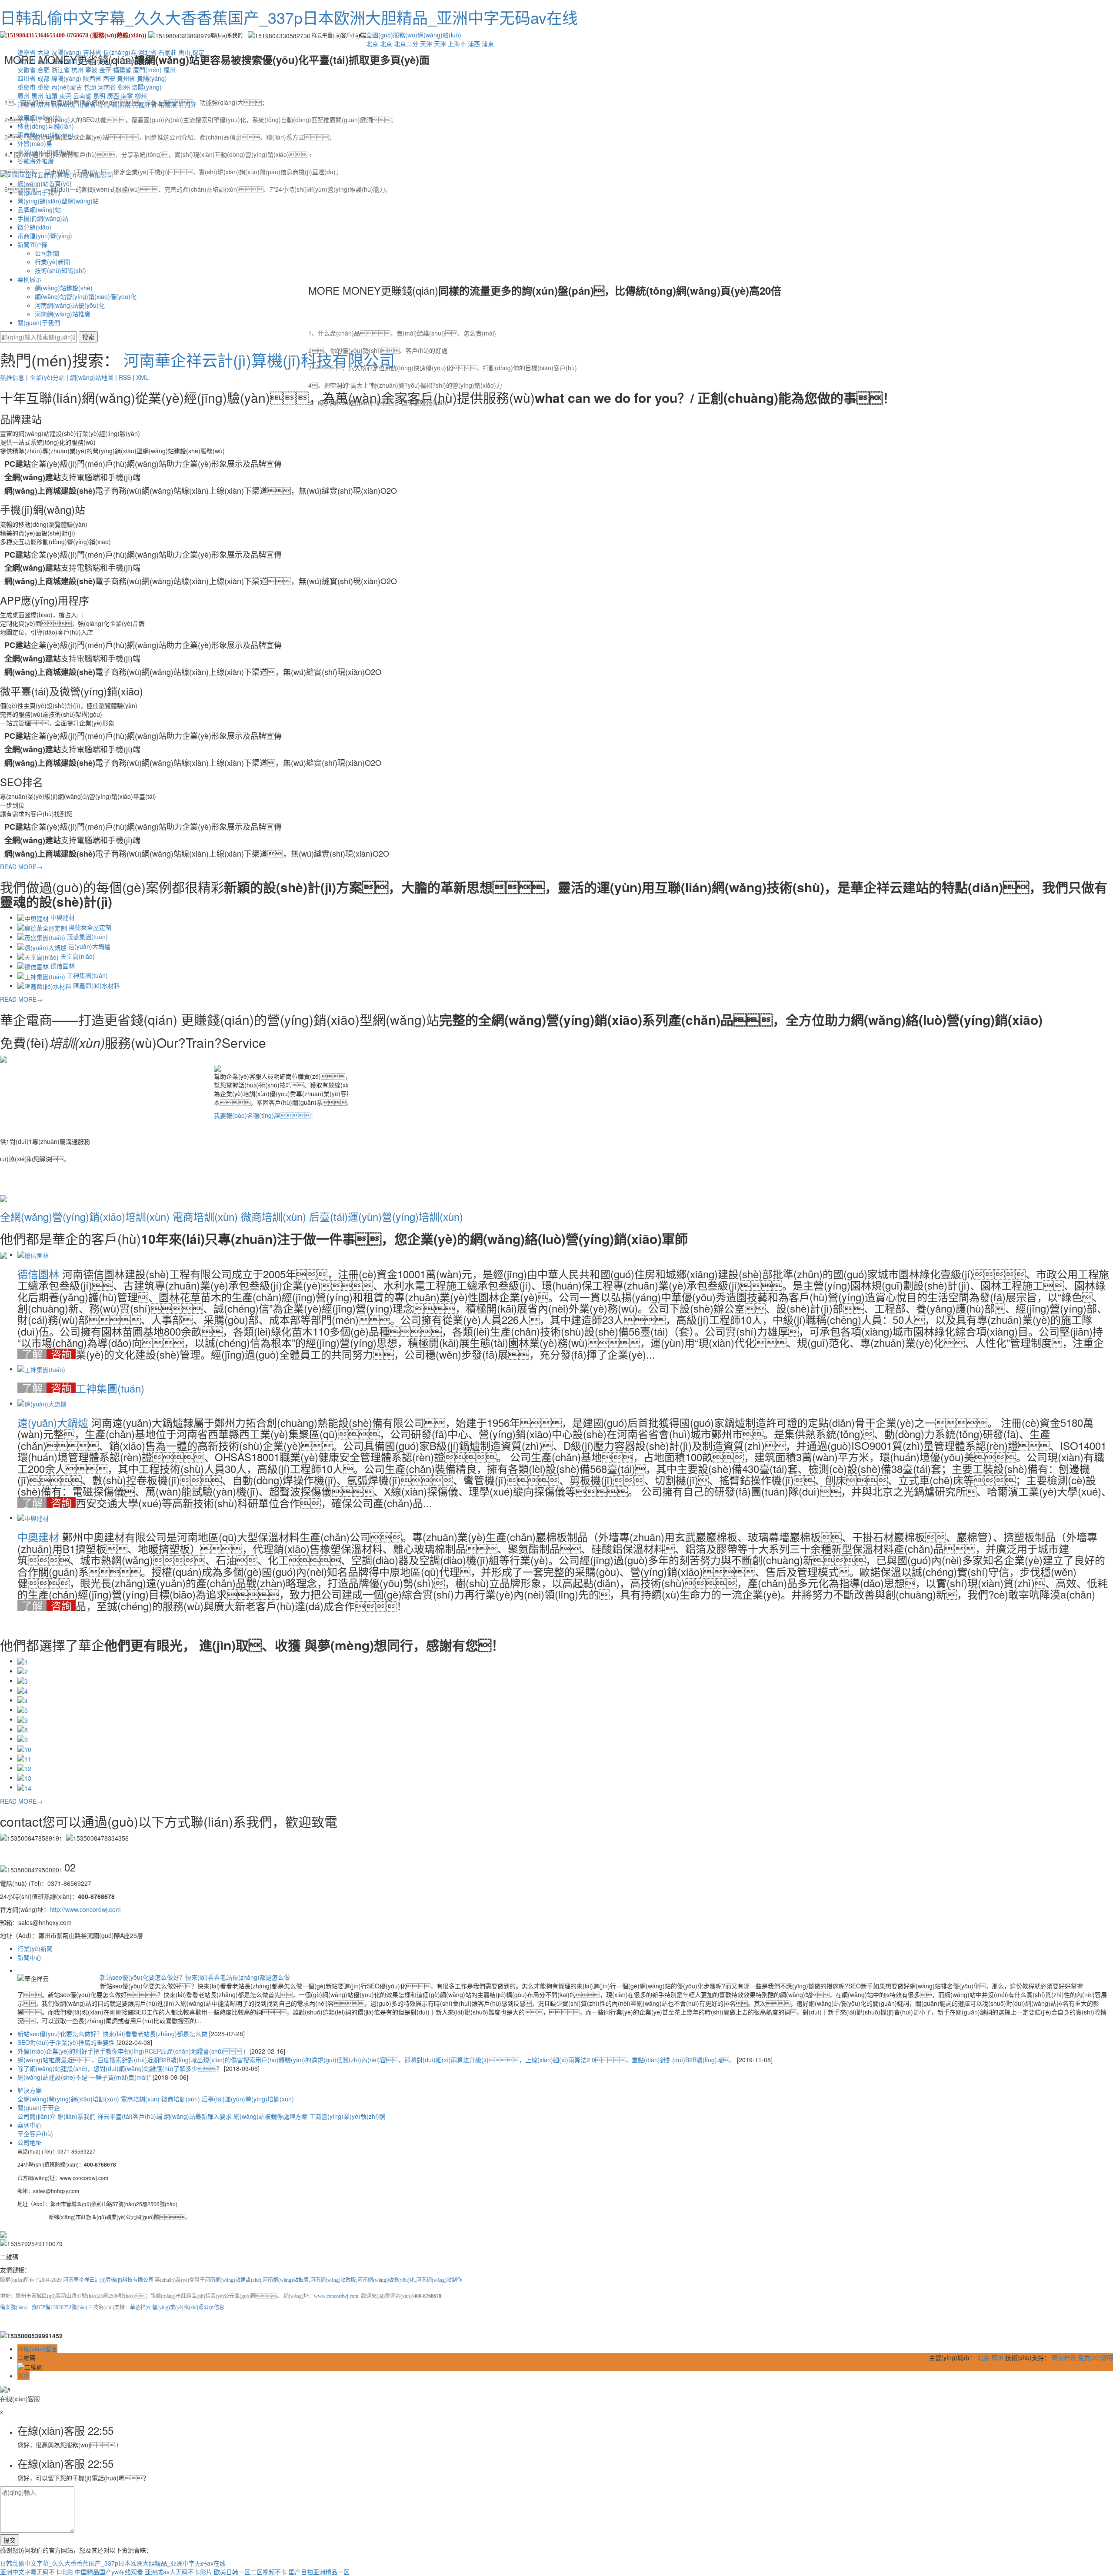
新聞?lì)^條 (32, 244)
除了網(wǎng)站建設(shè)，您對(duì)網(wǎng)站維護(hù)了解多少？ (121, 2068)
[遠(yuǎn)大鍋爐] (42, 1403)
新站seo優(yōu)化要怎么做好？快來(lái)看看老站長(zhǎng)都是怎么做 (195, 1977)
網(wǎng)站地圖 (92, 377)
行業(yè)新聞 (52, 262)
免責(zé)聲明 (1095, 2357)
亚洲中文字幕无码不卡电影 (37, 2572)
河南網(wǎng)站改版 (333, 2280)
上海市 (457, 43)
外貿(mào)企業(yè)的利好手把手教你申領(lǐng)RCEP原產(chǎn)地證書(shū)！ (133, 2051)
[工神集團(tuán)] (41, 1369)
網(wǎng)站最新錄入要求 (199, 2116)
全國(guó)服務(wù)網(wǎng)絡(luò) (414, 35)
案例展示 (30, 279)
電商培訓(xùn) (205, 1216)
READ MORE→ (21, 867)
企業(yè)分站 (47, 377)
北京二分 (406, 43)
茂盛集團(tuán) (87, 937)
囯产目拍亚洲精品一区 (319, 2572)
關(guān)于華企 (39, 2107)
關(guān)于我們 (39, 322)
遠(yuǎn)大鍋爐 (89, 946)
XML (142, 377)
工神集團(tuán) (87, 975)
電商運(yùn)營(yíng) (45, 236)
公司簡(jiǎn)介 (37, 2116)
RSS (125, 377)
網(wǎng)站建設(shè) (64, 288)
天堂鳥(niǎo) (78, 956)
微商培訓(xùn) (273, 1216)
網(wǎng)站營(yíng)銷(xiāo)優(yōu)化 (86, 296)
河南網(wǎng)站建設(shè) (233, 2280)
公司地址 (30, 2142)
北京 (372, 43)
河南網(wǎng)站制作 (439, 2280)
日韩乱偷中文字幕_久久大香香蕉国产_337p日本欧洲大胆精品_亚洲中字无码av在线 (289, 17)
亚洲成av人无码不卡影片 (178, 2572)
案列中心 (30, 2125)
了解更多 (32, 1354)
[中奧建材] (33, 1517)
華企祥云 (140, 2307)
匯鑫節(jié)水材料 (97, 985)
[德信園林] (33, 1254)
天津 (426, 43)
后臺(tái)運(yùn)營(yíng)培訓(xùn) (386, 1216)
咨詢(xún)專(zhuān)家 (61, 1354)
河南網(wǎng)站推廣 (63, 314)
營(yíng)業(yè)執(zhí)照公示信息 (188, 2307)
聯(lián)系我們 (77, 2116)
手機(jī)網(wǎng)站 (43, 218)
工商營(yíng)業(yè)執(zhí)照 (347, 2116)
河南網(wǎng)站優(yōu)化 (70, 305)
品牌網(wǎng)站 (39, 209)
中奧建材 (63, 917)
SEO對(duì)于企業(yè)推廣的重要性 (67, 2042)
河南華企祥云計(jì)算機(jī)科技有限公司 (259, 360)
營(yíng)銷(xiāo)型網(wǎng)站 (58, 201)
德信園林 (63, 966)
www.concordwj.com (336, 2296)
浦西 (474, 43)
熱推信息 (12, 377)
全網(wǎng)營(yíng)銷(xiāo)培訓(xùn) (85, 1216)
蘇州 (997, 2357)
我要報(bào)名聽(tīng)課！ (265, 1115)
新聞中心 (30, 1957)
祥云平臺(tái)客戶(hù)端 (131, 2116)
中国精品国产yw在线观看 (109, 2572)
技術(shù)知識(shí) (60, 270)
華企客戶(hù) (35, 2134)
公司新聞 (47, 253)
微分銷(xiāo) (34, 227)
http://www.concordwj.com (85, 1909)
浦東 (488, 43)
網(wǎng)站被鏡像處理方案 (271, 2116)
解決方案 (30, 2090)
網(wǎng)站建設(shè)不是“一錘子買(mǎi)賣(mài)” (85, 2077)
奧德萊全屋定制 (90, 927)
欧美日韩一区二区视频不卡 (250, 2572)
